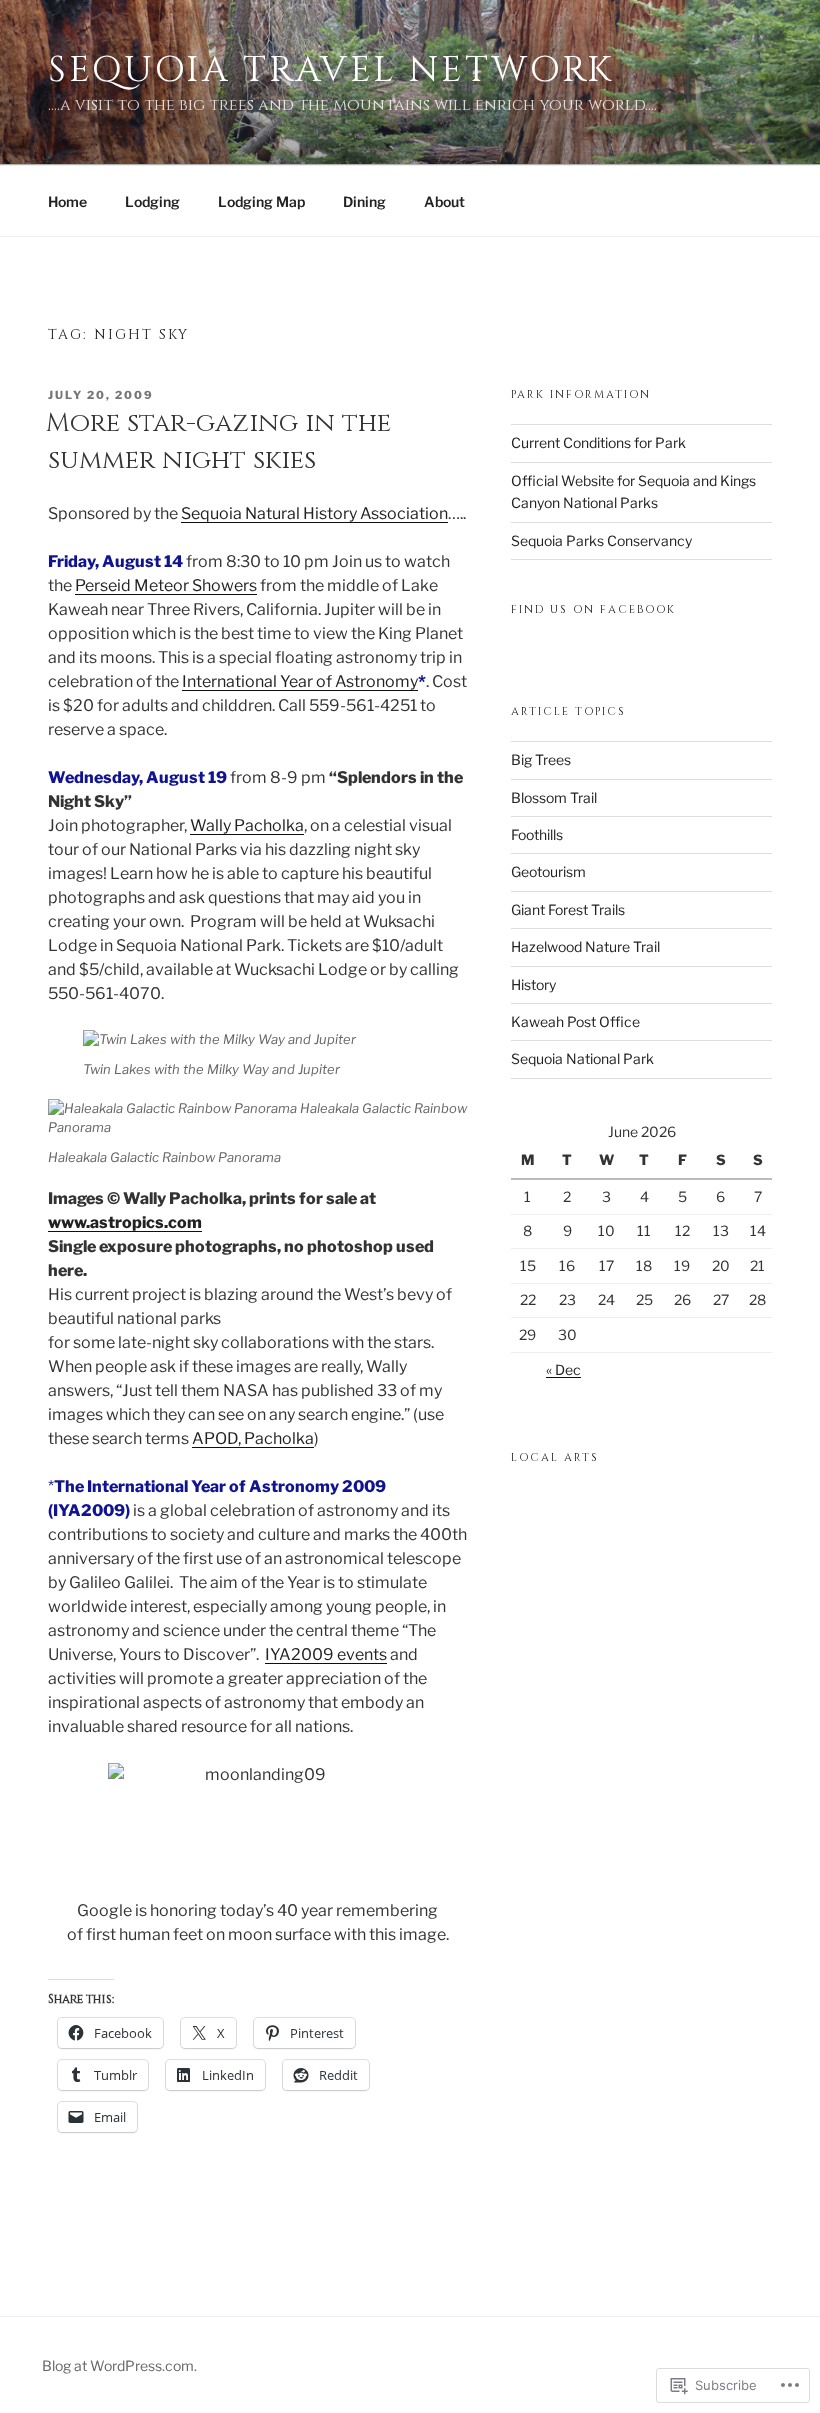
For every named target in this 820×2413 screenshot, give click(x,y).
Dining (364, 201)
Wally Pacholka (247, 825)
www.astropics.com (125, 1222)
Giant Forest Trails (568, 909)
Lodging (152, 201)
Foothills (537, 834)
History (533, 984)
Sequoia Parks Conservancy (601, 540)
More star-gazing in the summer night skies (218, 441)
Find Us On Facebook (593, 609)
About (444, 201)
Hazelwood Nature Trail (585, 946)
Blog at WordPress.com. (119, 2365)
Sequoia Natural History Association (314, 513)
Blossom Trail (554, 797)
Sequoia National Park (582, 1058)
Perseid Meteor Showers (166, 585)
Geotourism (548, 871)
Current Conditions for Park (598, 442)
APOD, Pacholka (253, 1438)
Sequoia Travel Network (331, 70)
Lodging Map (261, 201)
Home (67, 201)
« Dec (563, 1369)
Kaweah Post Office (575, 1021)
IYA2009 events (326, 1654)
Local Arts (555, 1457)
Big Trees (541, 759)
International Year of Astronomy (300, 681)
